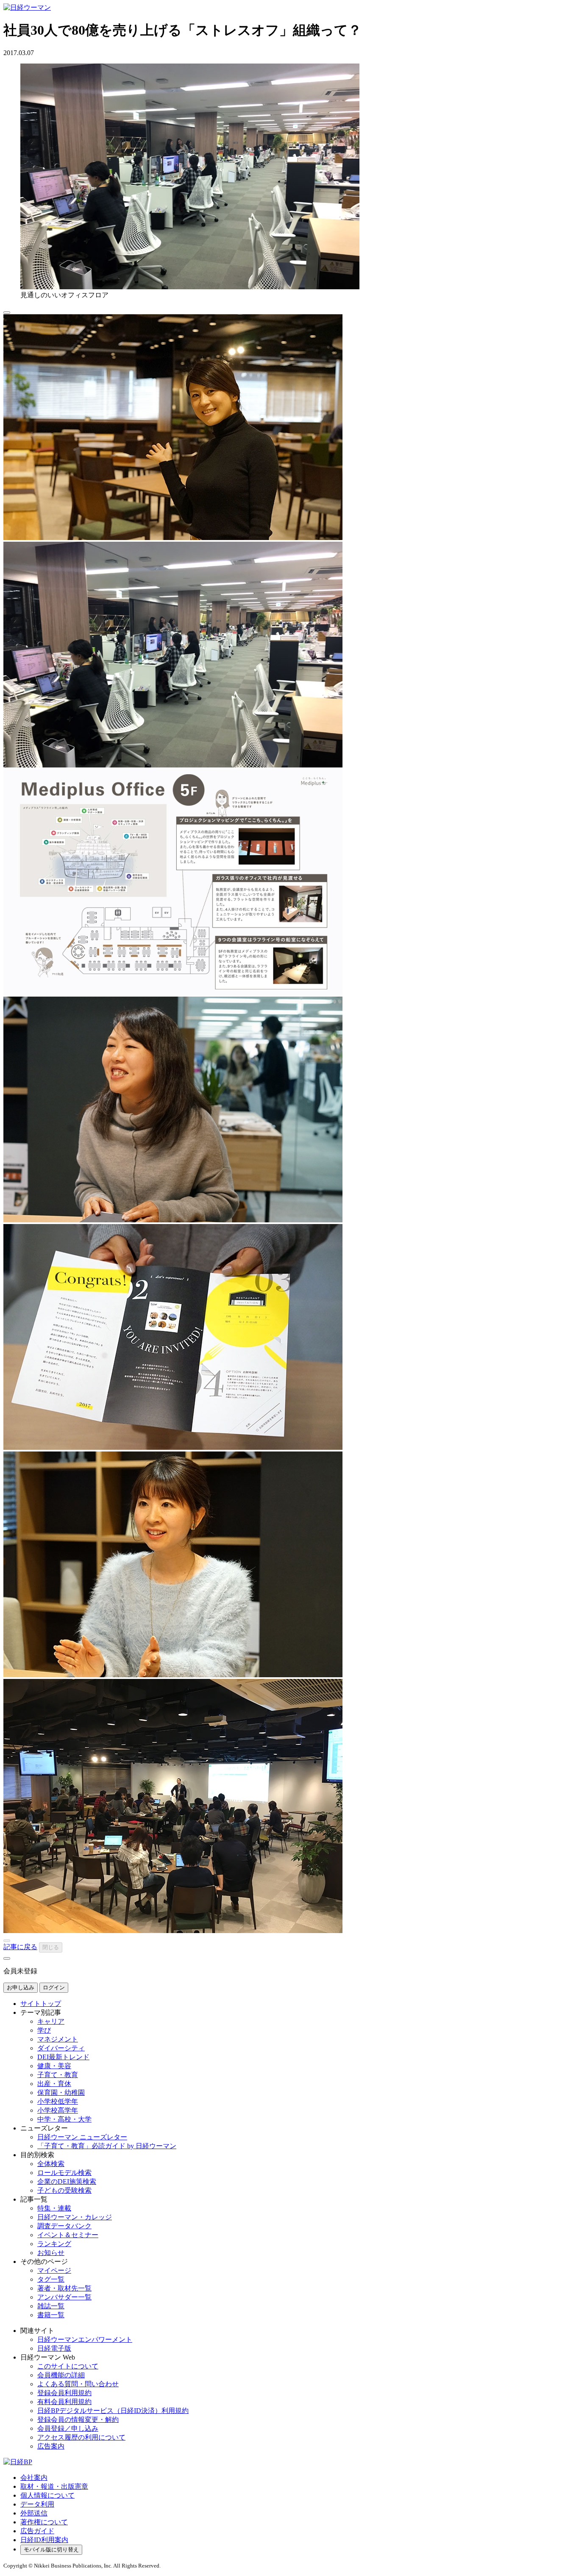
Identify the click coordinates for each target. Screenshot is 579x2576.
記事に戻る (20, 1947)
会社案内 (34, 2478)
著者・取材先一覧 (64, 2288)
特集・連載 (54, 2208)
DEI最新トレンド (63, 2057)
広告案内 (51, 2446)
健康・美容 (54, 2066)
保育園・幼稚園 (61, 2093)
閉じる (51, 1947)
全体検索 (51, 2164)
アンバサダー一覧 (64, 2297)
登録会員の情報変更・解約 (78, 2420)
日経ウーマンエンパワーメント (85, 2339)
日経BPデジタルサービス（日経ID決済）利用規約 (113, 2411)
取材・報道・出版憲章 (54, 2486)
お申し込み (21, 1987)
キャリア (51, 2021)
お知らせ (51, 2253)
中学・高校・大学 (64, 2119)
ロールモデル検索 (64, 2173)
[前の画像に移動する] (7, 1941)
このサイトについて (68, 2366)
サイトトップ (41, 2004)
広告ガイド (37, 2531)
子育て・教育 (58, 2075)
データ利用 (37, 2504)
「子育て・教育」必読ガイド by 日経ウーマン (107, 2146)
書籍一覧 (51, 2315)
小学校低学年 (58, 2101)
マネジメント (58, 2039)
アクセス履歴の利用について (81, 2437)
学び (44, 2030)
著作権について (44, 2522)
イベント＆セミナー (68, 2235)
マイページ (54, 2270)
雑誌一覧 (51, 2306)
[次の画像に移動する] (7, 1958)
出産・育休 (54, 2084)
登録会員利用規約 (64, 2393)
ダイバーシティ (61, 2048)
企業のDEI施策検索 (67, 2181)
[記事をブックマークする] (7, 313)
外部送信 (34, 2513)
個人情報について (47, 2495)
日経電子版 (54, 2348)
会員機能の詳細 (61, 2375)
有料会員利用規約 (64, 2402)
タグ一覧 (51, 2279)
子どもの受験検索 (64, 2190)
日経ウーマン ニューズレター (82, 2137)
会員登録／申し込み (68, 2428)
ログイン (54, 1987)
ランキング (54, 2244)
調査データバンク (64, 2226)
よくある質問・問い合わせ (78, 2384)
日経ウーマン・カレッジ (75, 2217)
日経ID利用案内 (44, 2540)
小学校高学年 (58, 2110)
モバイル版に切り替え (51, 2550)
